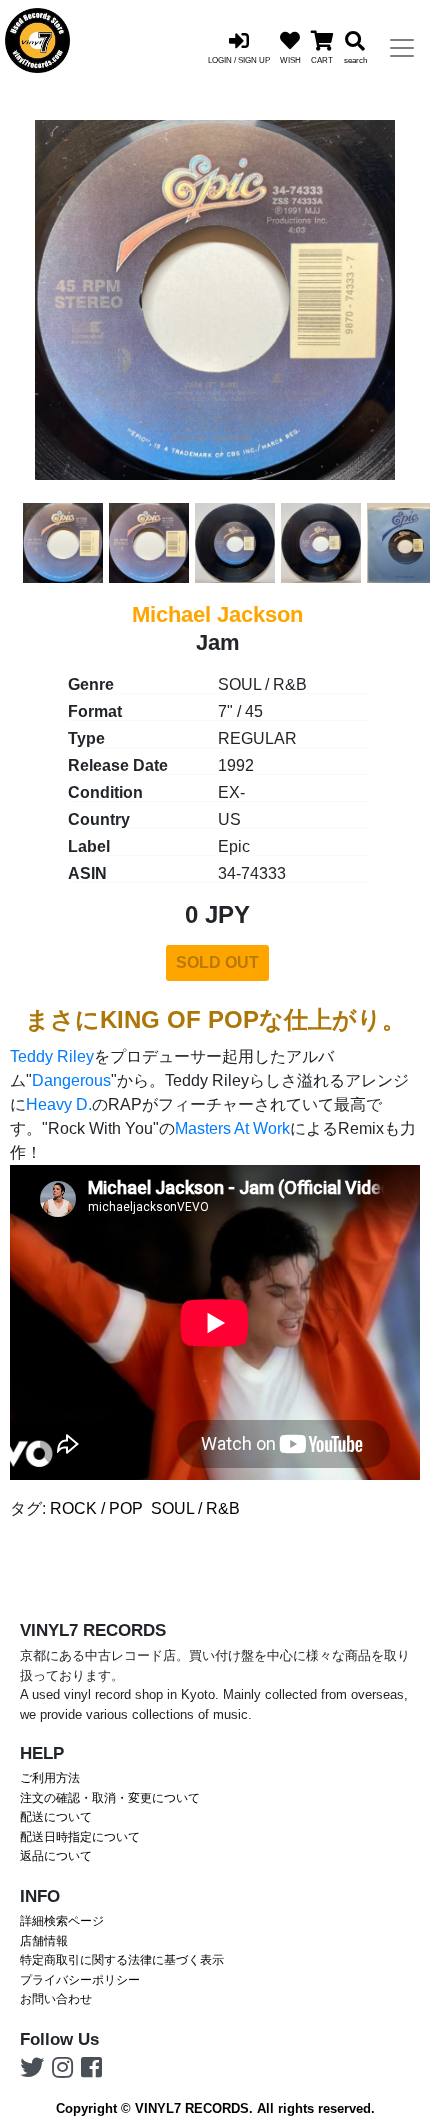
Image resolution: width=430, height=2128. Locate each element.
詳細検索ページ (62, 1921)
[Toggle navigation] (402, 48)
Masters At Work (232, 1128)
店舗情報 (44, 1941)
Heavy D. (59, 1104)
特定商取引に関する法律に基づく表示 (122, 1960)
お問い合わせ (56, 1999)
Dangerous (71, 1080)
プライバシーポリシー (80, 1980)
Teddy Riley (52, 1056)
